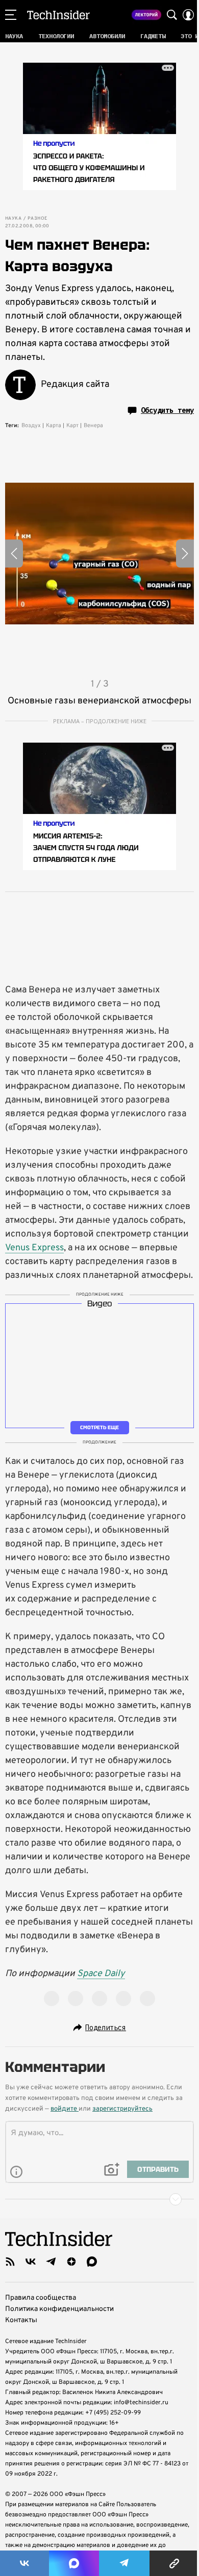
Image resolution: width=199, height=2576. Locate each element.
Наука (13, 219)
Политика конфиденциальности (59, 2309)
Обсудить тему (167, 410)
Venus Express (34, 1248)
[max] (92, 2262)
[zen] (71, 2262)
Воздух (31, 426)
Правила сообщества (41, 2298)
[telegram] (51, 2262)
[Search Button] (172, 15)
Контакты (21, 2320)
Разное (37, 219)
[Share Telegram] (125, 2563)
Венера (93, 426)
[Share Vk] (24, 2563)
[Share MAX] (74, 2563)
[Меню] (11, 15)
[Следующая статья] (99, 2199)
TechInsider (58, 15)
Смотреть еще (99, 1427)
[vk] (31, 2262)
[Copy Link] (174, 2563)
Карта (54, 426)
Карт (72, 426)
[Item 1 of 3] (99, 554)
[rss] (10, 2262)
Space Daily (101, 1974)
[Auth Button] (188, 15)
